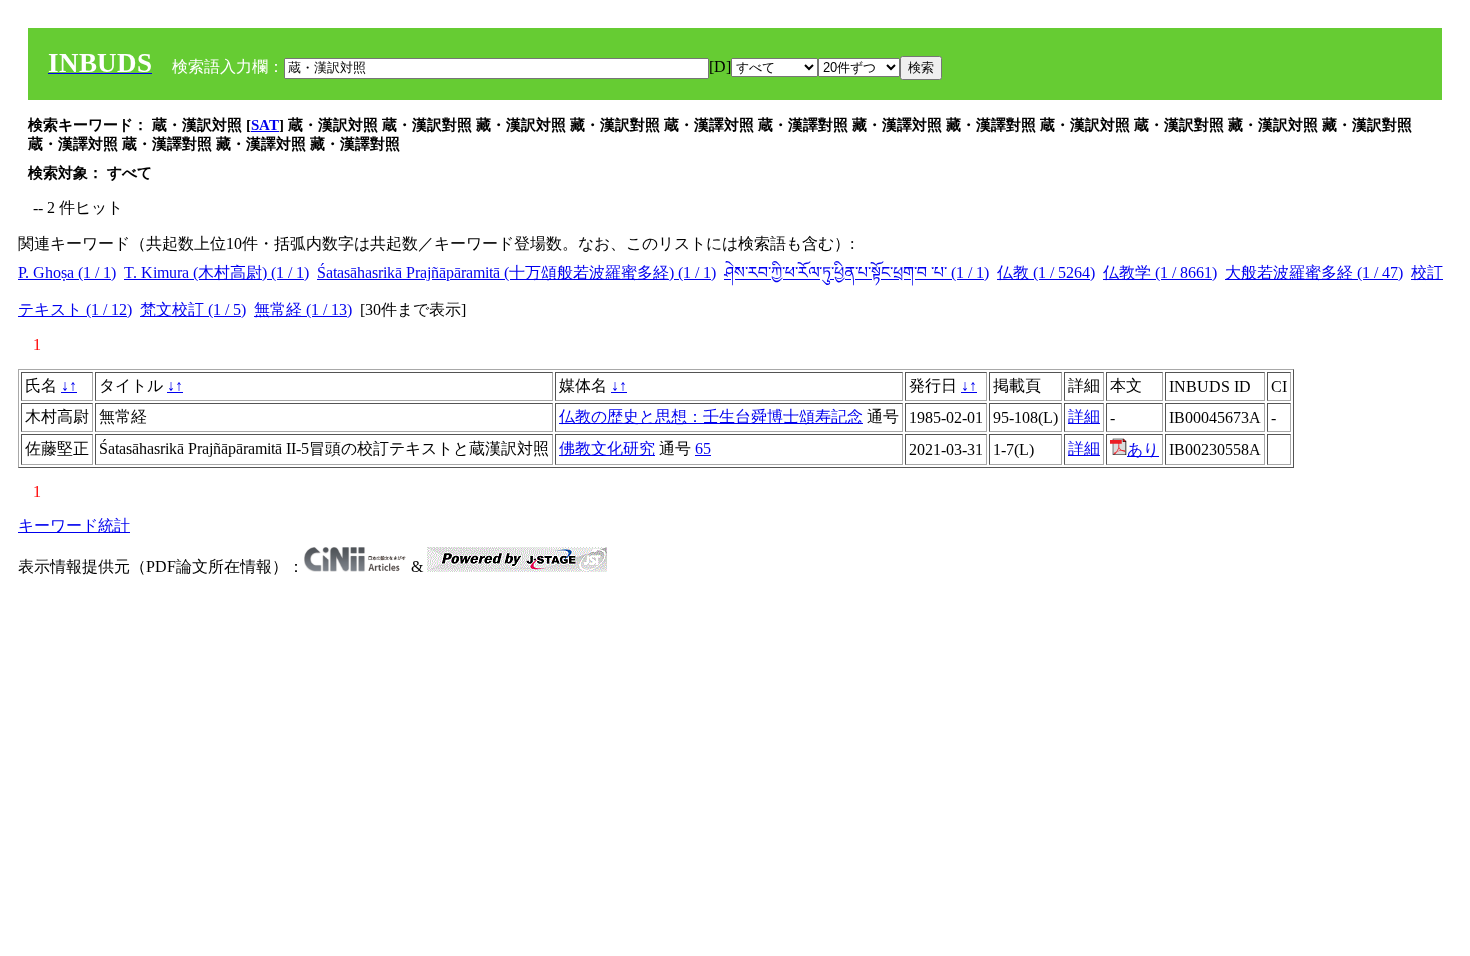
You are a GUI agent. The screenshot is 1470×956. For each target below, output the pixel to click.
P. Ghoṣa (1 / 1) (67, 272)
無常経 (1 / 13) (303, 309)
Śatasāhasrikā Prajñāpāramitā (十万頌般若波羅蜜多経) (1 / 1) (516, 272)
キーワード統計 (74, 525)
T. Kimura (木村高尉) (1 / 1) (216, 272)
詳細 (1084, 416)
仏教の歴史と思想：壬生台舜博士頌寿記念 (711, 416)
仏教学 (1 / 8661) (1160, 272)
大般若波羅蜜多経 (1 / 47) (1314, 272)
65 (703, 448)
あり (1143, 449)
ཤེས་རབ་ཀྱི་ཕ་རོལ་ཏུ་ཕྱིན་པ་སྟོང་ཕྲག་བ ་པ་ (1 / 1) (856, 272)
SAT (265, 125)
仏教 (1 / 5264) (1046, 272)
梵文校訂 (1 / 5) (193, 309)
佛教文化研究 (607, 448)
